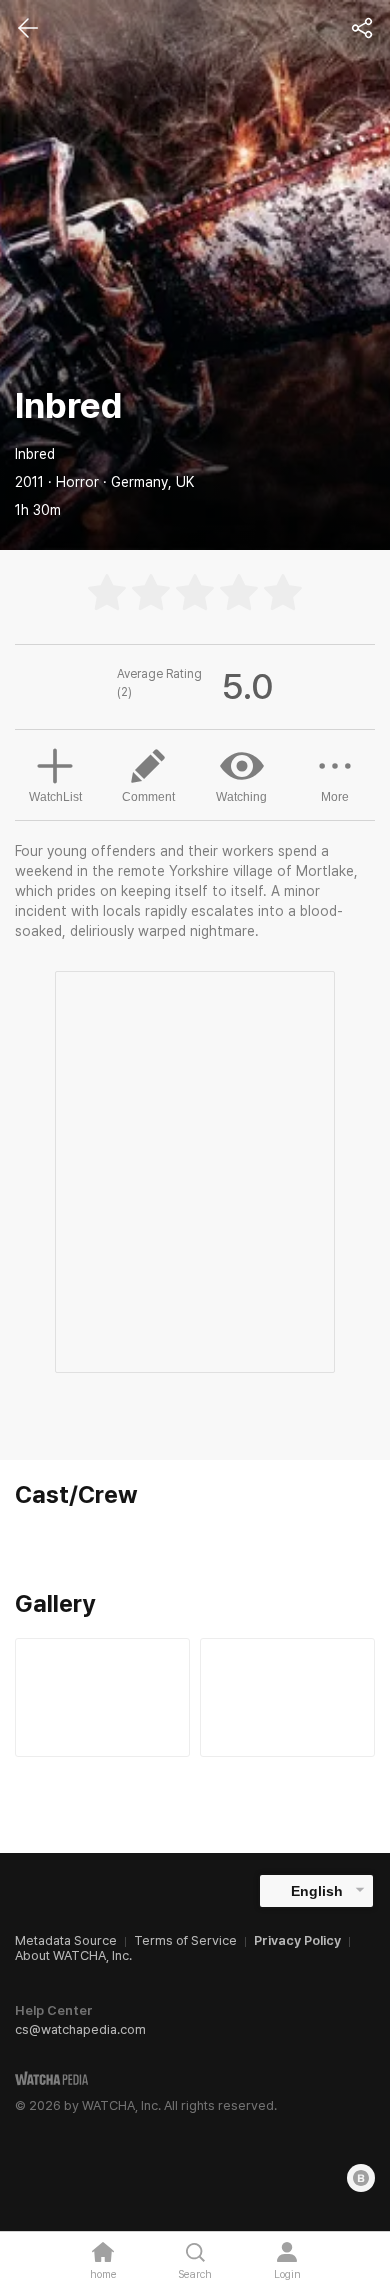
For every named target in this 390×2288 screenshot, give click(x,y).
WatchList (55, 797)
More (335, 797)
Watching (241, 797)
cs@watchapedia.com (80, 2029)
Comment (148, 797)
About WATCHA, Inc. (73, 1955)
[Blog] (361, 2178)
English (317, 1891)
